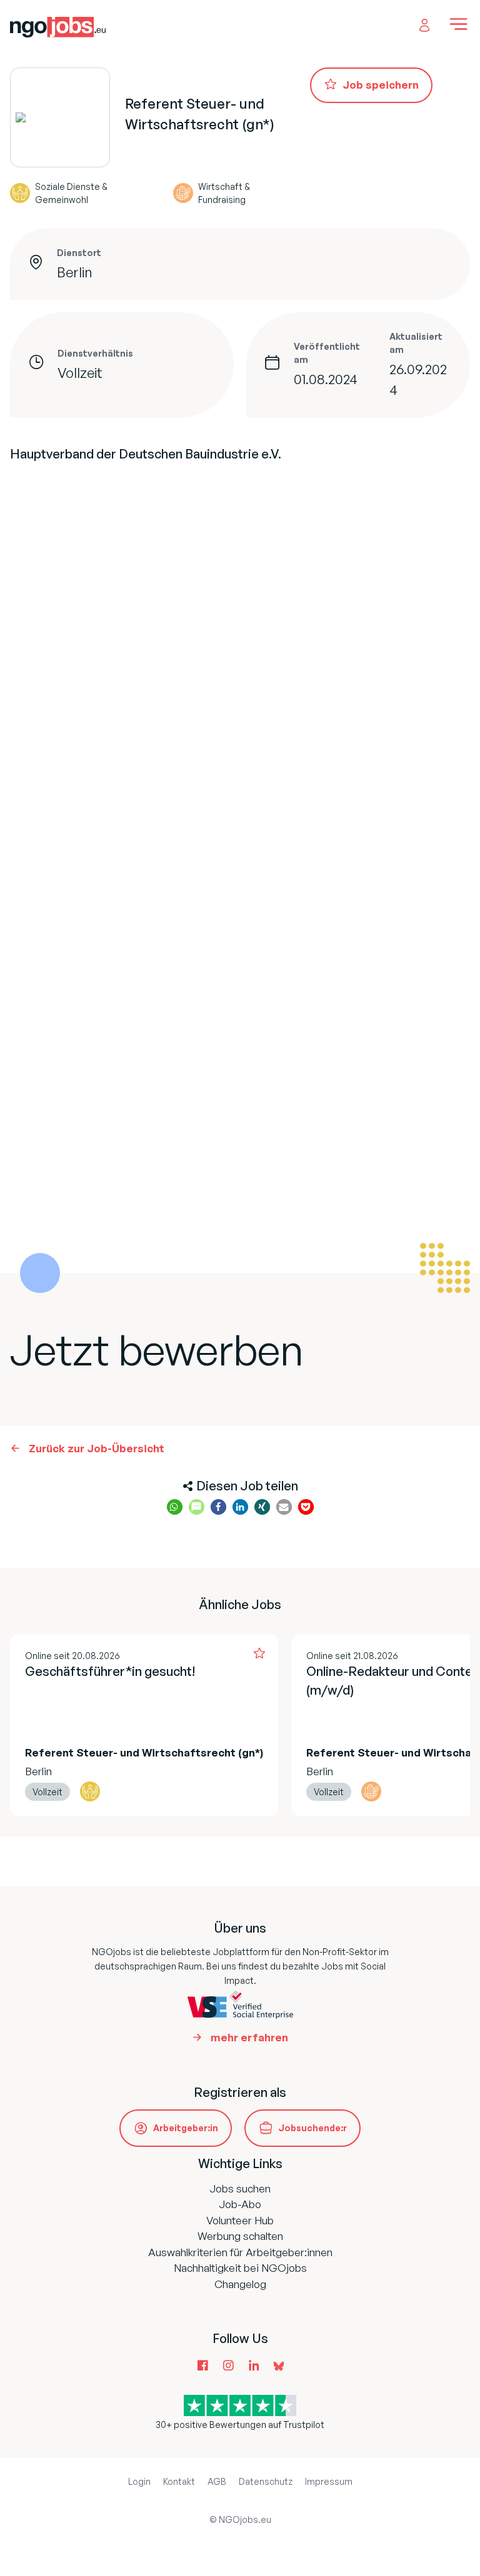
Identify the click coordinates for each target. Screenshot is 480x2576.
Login (139, 2481)
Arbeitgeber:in (186, 2128)
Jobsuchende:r (312, 2128)
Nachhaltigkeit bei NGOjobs (240, 2268)
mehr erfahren (249, 2037)
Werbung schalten (240, 2236)
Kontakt (179, 2481)
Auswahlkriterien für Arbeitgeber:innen (240, 2252)
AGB (217, 2481)
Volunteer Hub (240, 2220)
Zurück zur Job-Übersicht (97, 1448)
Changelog (240, 2284)
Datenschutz (266, 2481)
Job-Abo (240, 2204)
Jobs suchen (240, 2188)
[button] (175, 1507)
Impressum (329, 2481)
